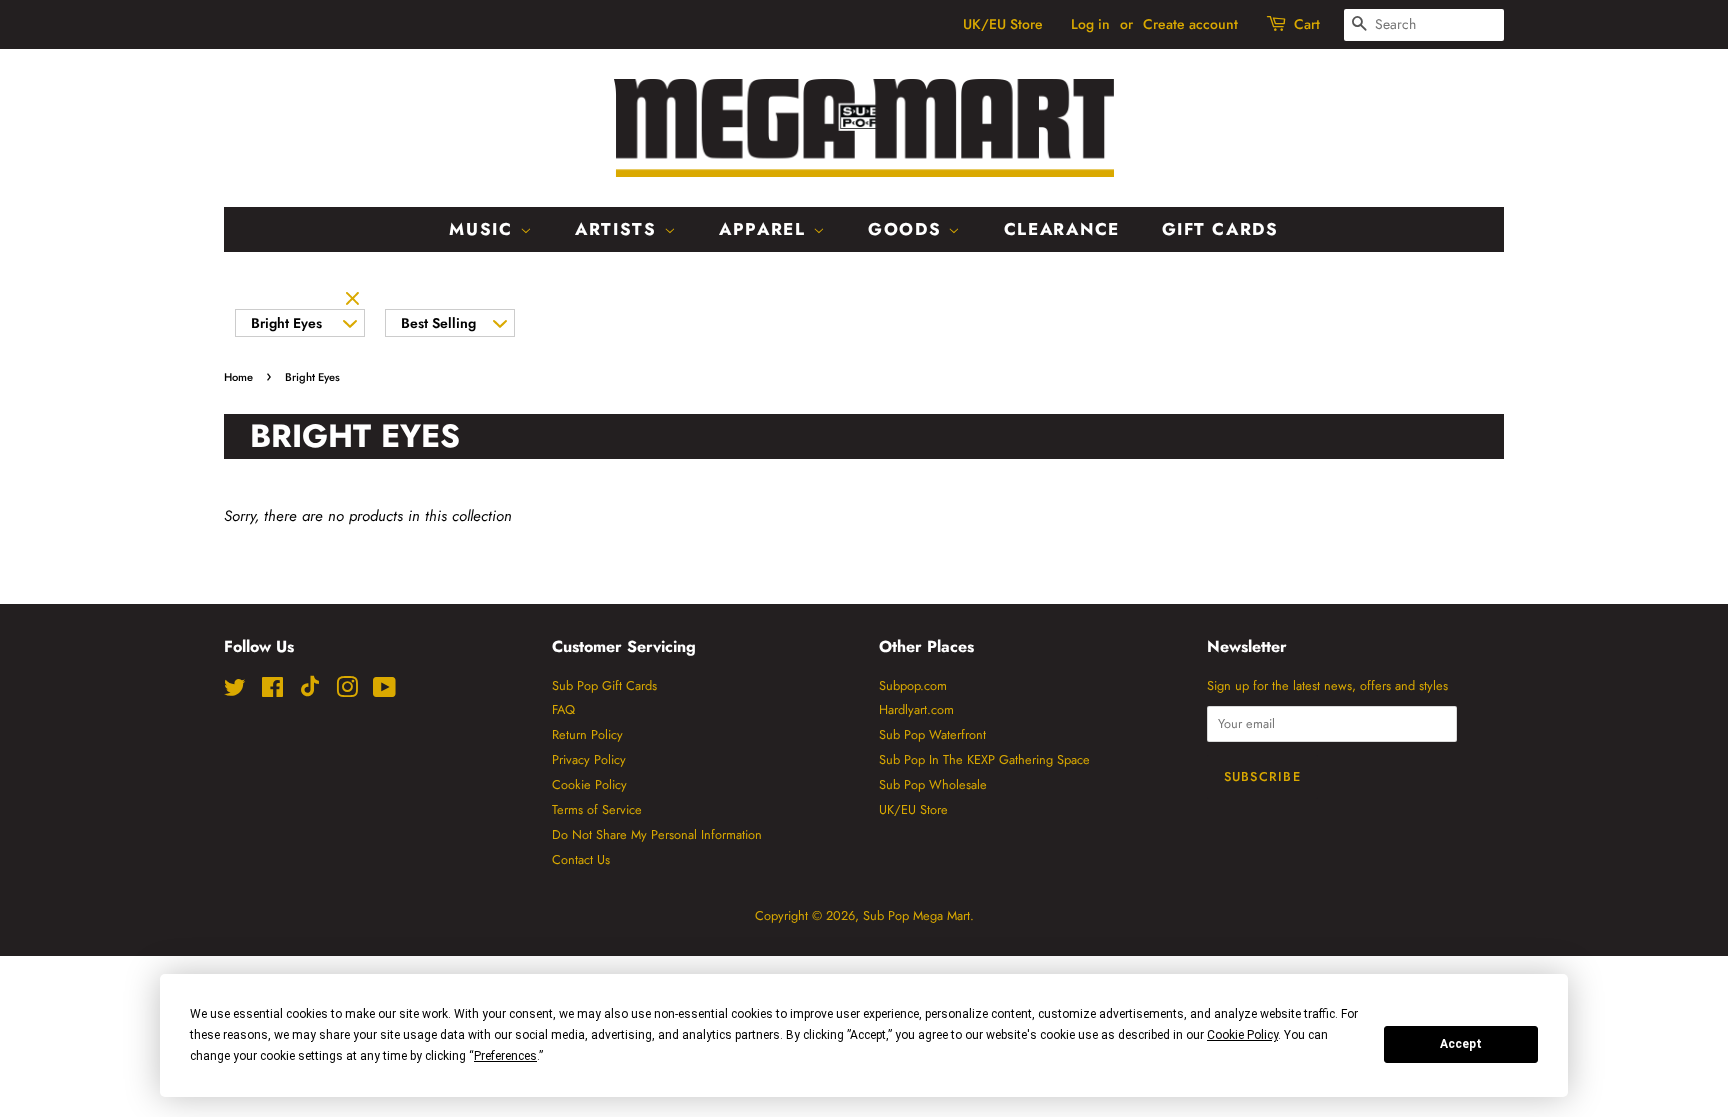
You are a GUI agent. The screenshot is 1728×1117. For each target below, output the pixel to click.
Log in (1090, 24)
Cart (1307, 24)
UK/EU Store (1003, 24)
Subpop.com (913, 685)
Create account (1190, 24)
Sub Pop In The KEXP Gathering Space (984, 759)
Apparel (766, 229)
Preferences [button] (505, 1056)
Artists (619, 229)
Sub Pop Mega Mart (916, 915)
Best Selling (438, 323)
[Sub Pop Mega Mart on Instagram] (347, 691)
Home (238, 377)
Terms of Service (597, 809)
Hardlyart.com (916, 709)
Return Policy (587, 734)
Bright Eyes (286, 323)
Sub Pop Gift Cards (604, 685)
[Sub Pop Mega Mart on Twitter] (235, 691)
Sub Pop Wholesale (933, 784)
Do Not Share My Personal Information (657, 834)
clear (355, 300)
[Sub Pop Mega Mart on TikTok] (310, 692)
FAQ (563, 709)
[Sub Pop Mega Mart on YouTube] (384, 691)
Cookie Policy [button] (1242, 1035)
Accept (1461, 1044)
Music (484, 229)
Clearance (1062, 229)
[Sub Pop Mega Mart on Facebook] (272, 691)
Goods (908, 229)
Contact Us (581, 859)
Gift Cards (1220, 229)
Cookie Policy (589, 784)
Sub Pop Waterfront (932, 734)
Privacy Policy (589, 759)
